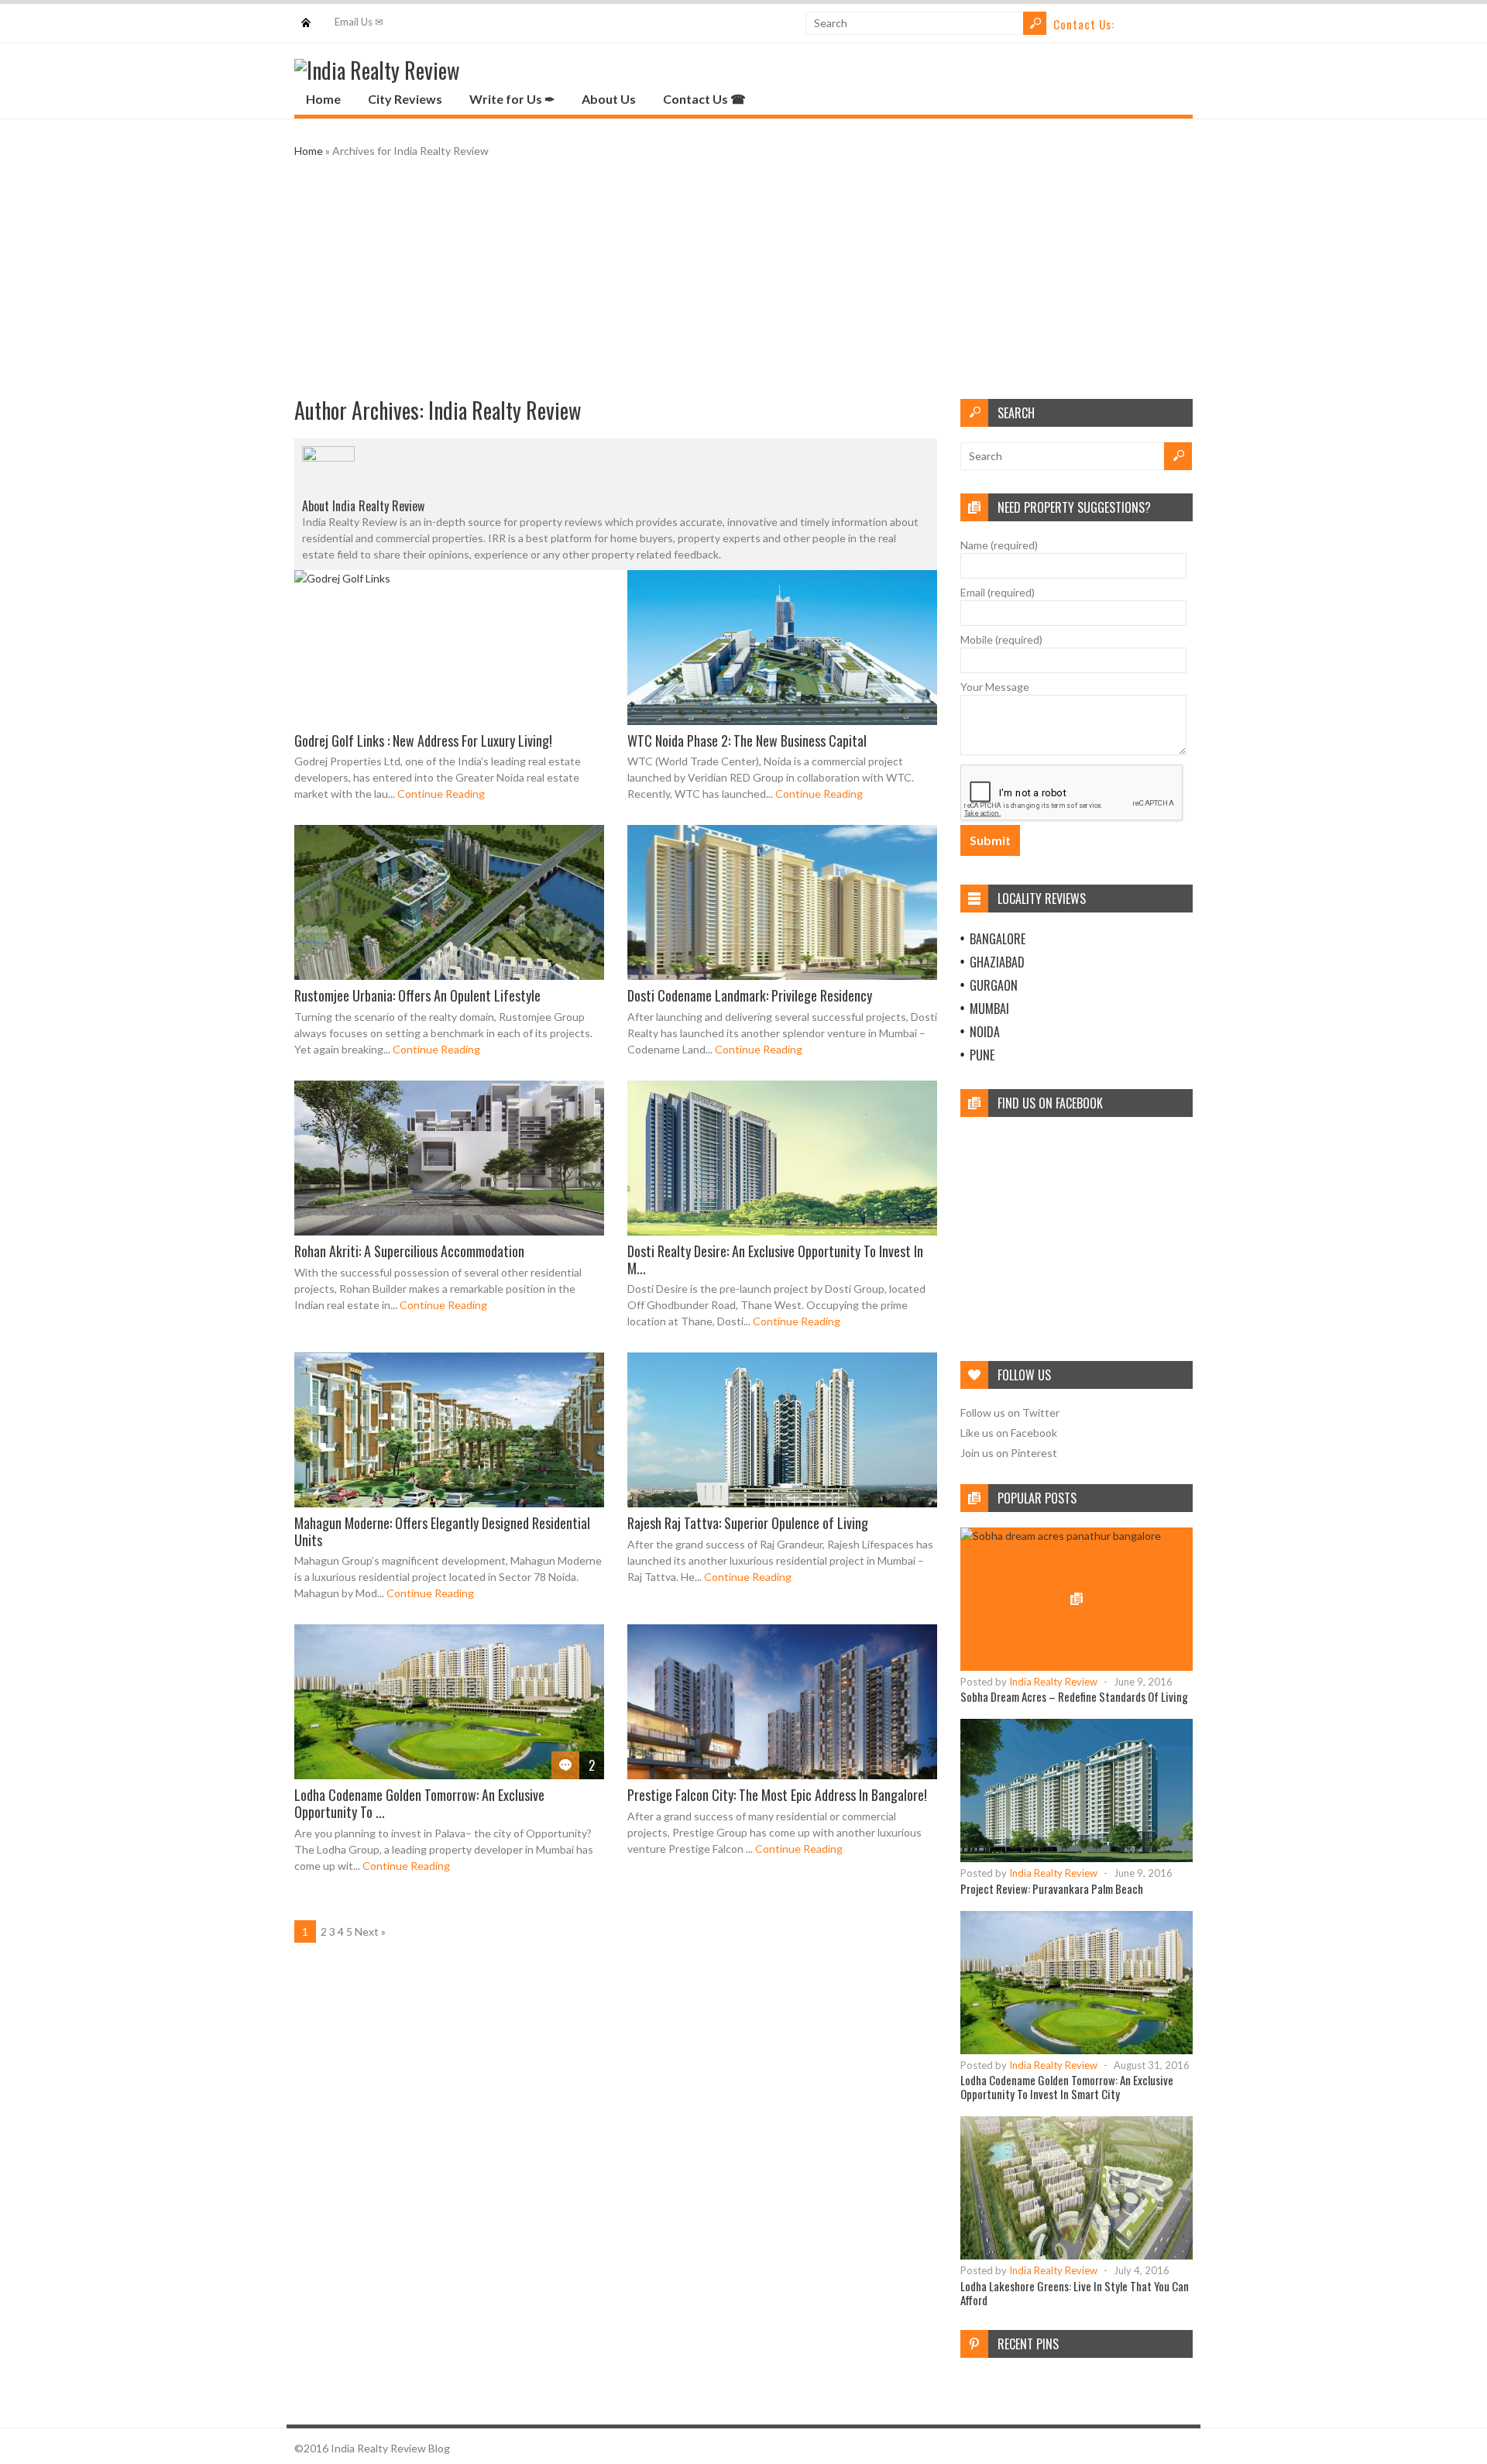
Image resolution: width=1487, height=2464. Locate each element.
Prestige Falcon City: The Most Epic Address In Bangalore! (777, 1795)
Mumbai (989, 1009)
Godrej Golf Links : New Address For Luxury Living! (423, 741)
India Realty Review (505, 410)
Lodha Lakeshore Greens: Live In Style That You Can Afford (1075, 2293)
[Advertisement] (743, 279)
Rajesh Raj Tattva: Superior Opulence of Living (748, 1523)
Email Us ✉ (359, 22)
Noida (985, 1032)
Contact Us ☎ (704, 99)
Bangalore (998, 939)
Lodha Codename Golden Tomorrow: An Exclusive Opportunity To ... (419, 1803)
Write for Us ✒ (512, 99)
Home (306, 15)
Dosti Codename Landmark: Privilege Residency (750, 995)
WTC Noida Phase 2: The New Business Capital (747, 741)
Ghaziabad (997, 962)
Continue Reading (441, 794)
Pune (982, 1055)
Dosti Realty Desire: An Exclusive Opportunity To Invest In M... (775, 1259)
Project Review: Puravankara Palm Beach (1052, 1888)
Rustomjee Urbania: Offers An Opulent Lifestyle (417, 995)
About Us (609, 99)
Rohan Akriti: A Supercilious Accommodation (409, 1251)
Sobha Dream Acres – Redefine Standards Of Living (1074, 1696)
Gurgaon (994, 985)
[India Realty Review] (377, 70)
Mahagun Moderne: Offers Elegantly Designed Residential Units (442, 1531)
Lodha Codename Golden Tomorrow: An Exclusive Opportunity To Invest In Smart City (1067, 2087)
